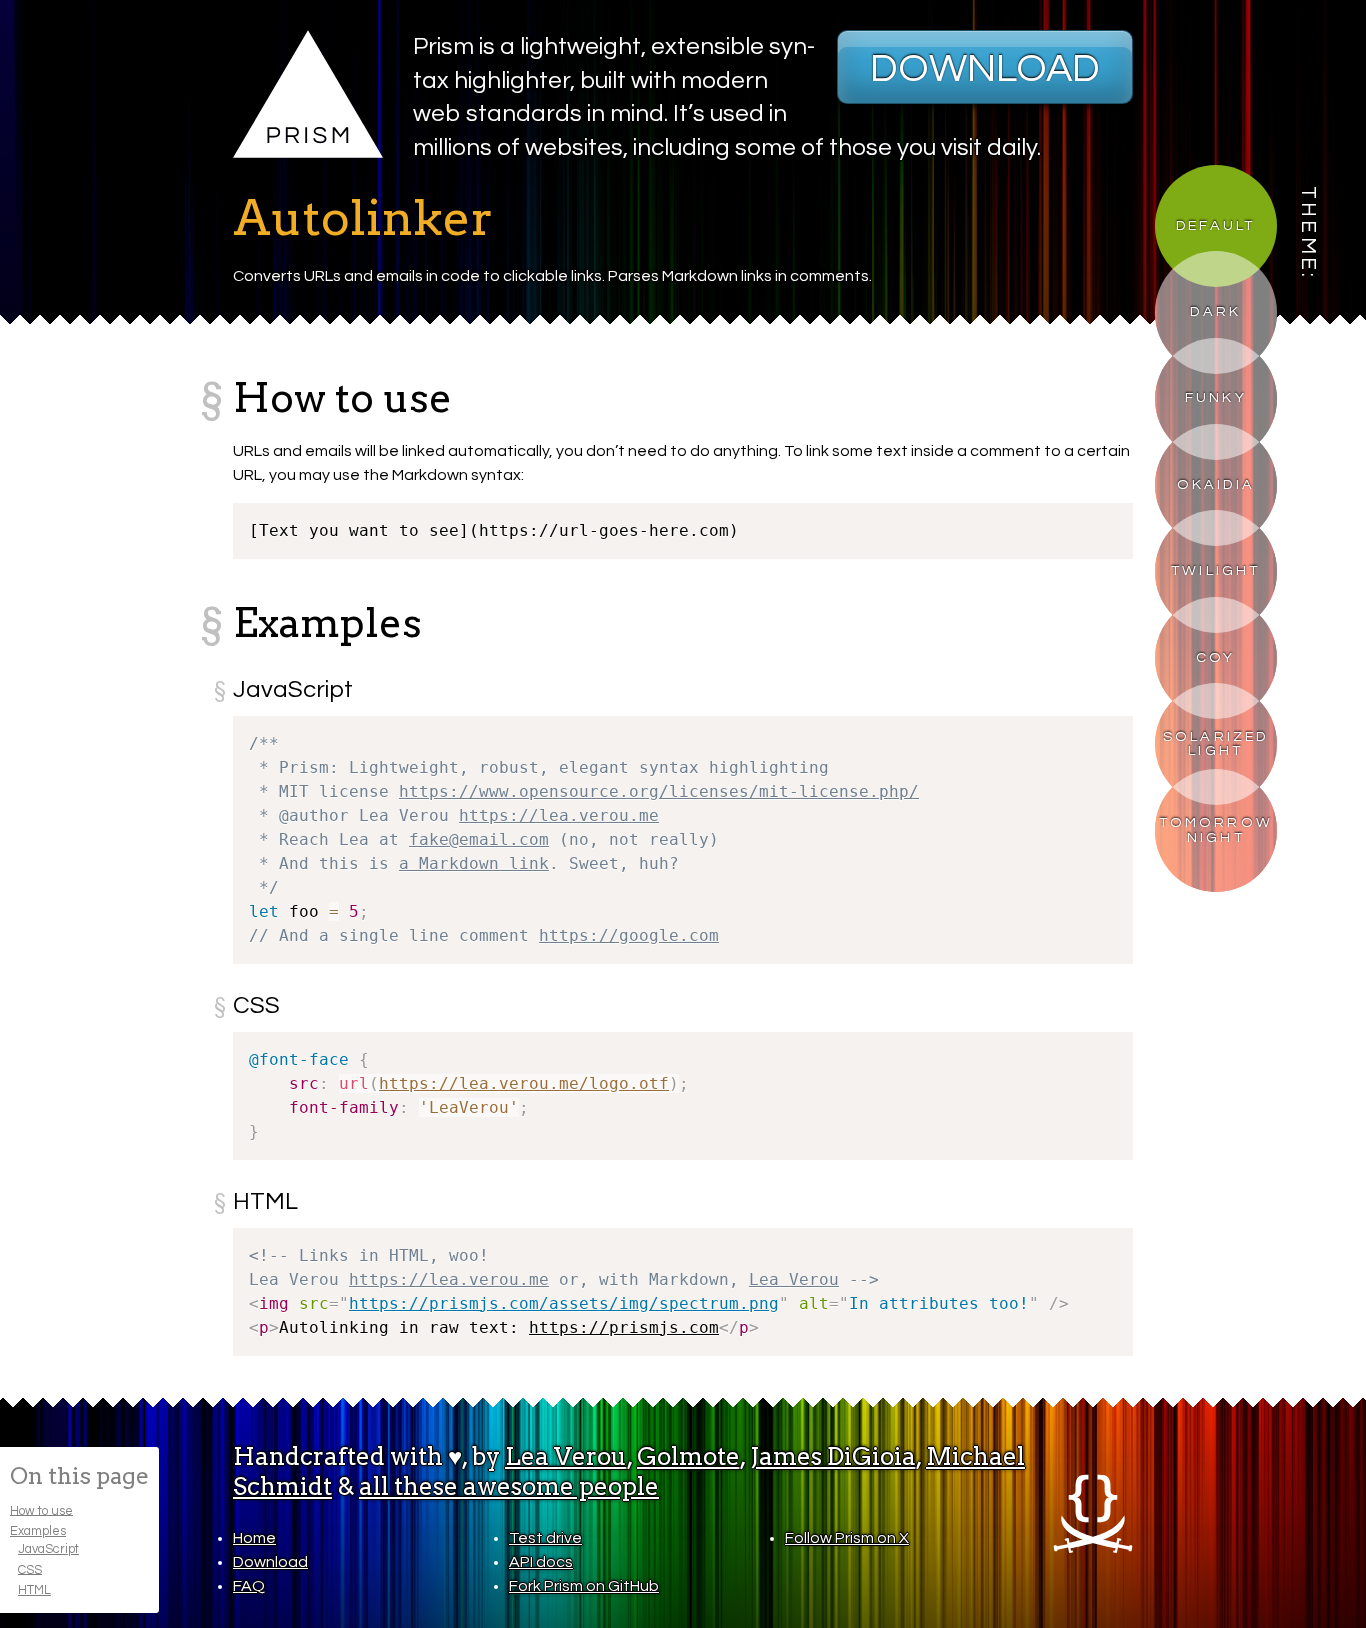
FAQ (249, 1586)
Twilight (1216, 570)
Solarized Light (1216, 743)
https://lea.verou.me (559, 815)
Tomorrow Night (1216, 829)
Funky (1216, 397)
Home (254, 1538)
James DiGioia (833, 1456)
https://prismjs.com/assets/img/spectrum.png (564, 1303)
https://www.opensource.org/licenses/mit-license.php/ (659, 791)
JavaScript (48, 1549)
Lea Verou (794, 1279)
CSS (30, 1569)
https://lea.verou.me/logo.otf (524, 1083)
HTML (34, 1590)
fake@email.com (479, 839)
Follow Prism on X (847, 1538)
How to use (41, 1510)
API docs (541, 1562)
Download (985, 68)
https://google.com (629, 935)
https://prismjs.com (624, 1327)
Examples (38, 1531)
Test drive (545, 1538)
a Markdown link (474, 863)
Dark (1215, 311)
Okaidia (1216, 484)
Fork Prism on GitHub (584, 1586)
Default (1215, 225)
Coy (1216, 657)
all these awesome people (509, 1486)
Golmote (688, 1456)
